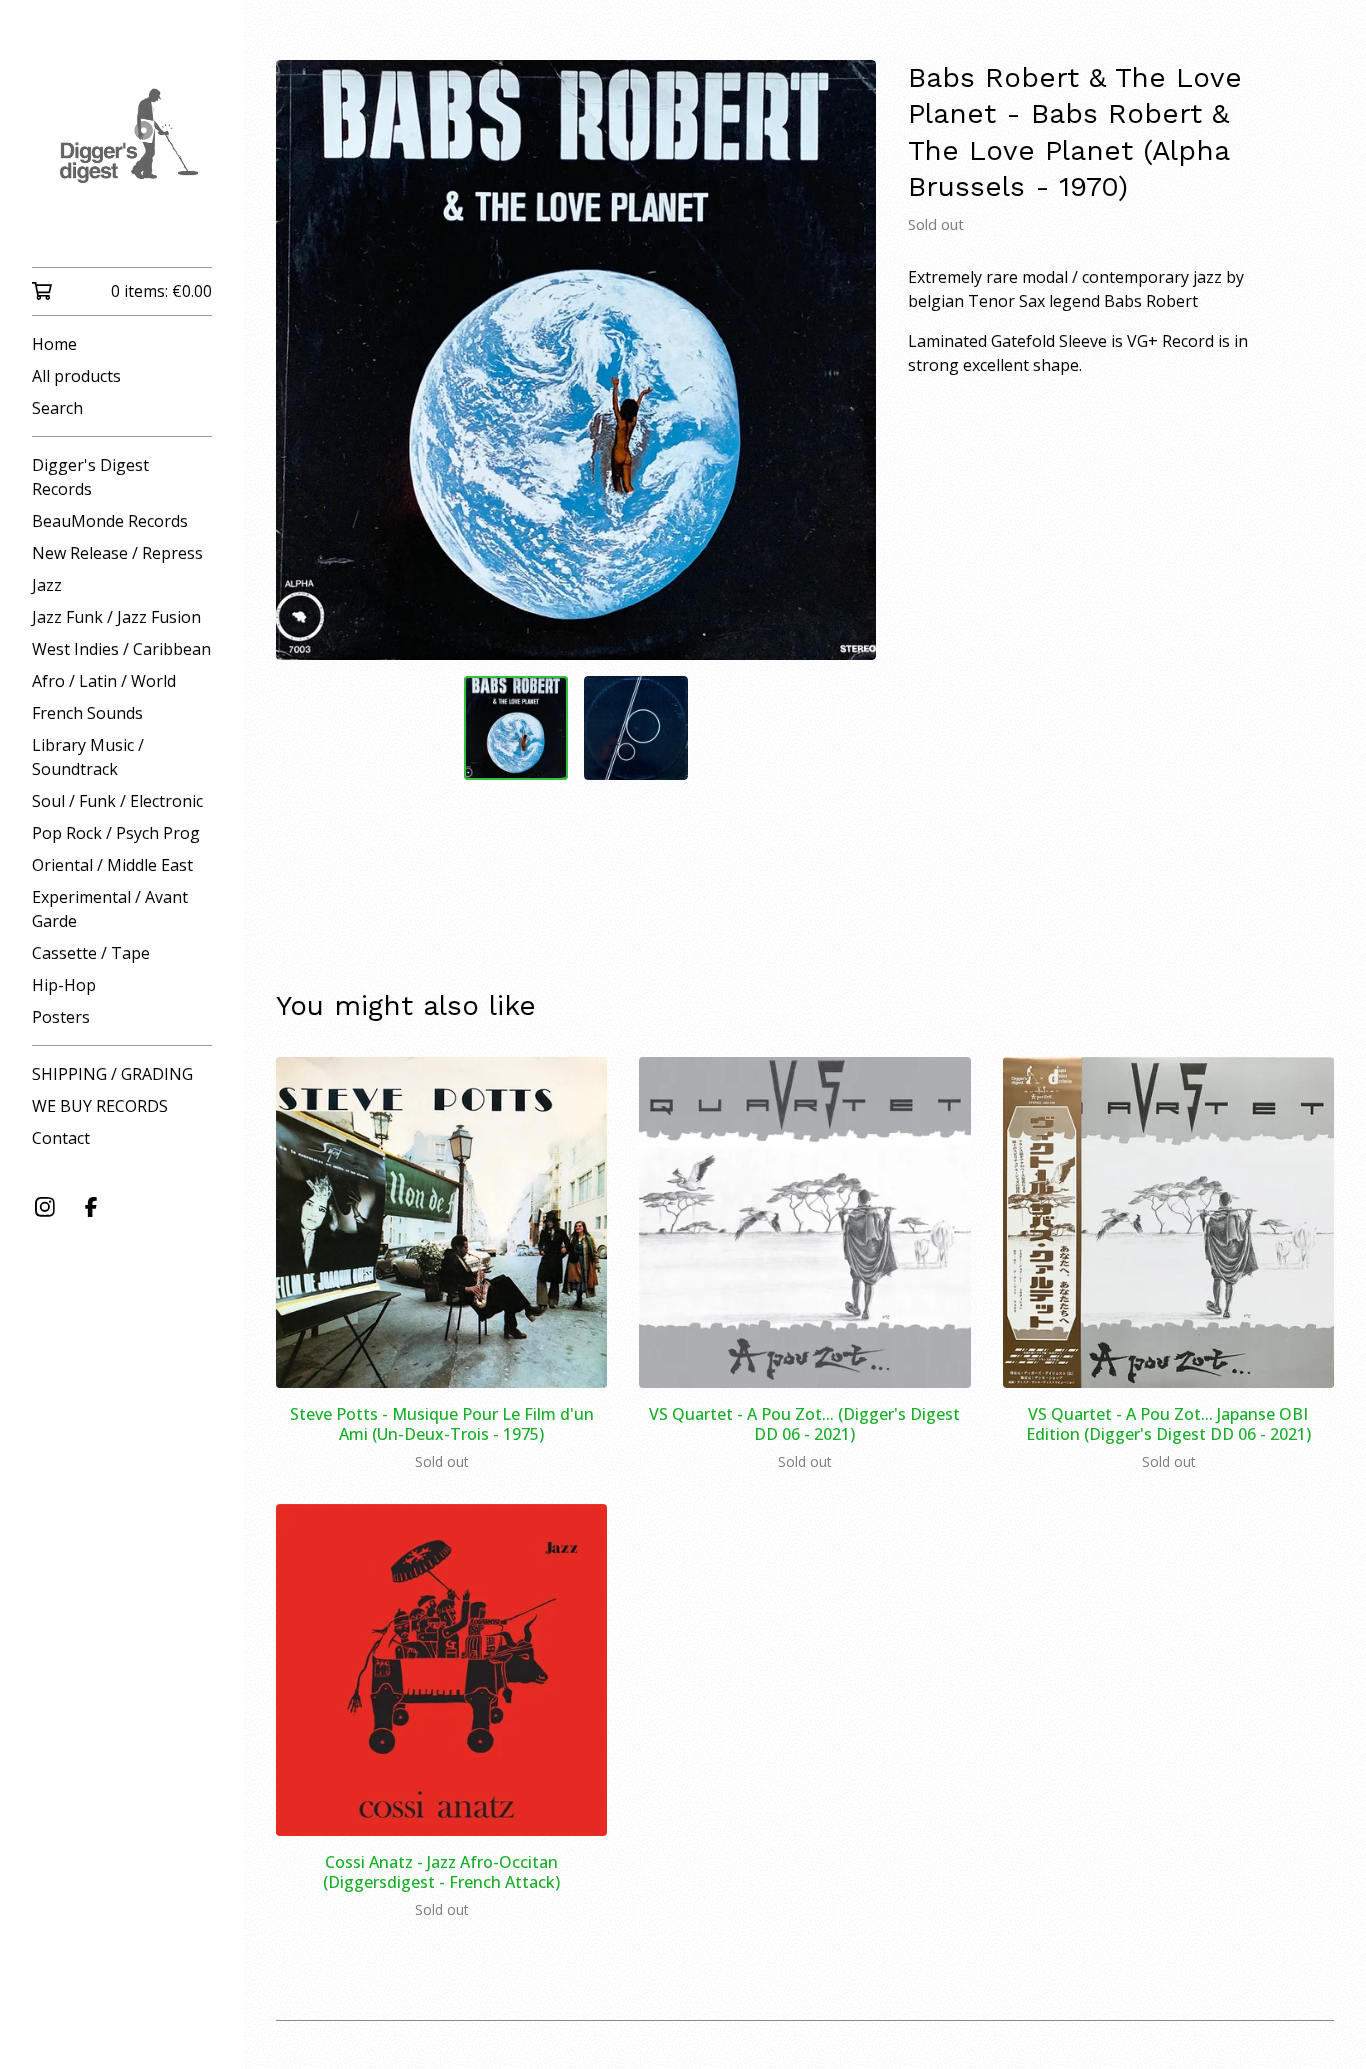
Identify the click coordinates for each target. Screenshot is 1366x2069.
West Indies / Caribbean (121, 649)
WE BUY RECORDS (100, 1106)
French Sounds (87, 713)
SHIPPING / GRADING (112, 1074)
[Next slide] (848, 360)
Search (57, 408)
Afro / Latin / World (104, 681)
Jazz (47, 585)
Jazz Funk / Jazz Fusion (116, 617)
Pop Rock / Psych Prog (116, 833)
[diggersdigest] (122, 147)
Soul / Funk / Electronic (117, 801)
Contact (61, 1138)
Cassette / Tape (91, 953)
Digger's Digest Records (90, 477)
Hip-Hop (64, 985)
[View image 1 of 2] (516, 728)
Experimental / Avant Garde (110, 909)
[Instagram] (45, 1207)
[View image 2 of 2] (636, 728)
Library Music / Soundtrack (88, 757)
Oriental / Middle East (112, 865)
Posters (61, 1017)
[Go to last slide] (304, 360)
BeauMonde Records (110, 521)
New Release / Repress (117, 553)
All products (76, 376)
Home (54, 344)
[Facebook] (91, 1207)
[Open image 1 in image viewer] (576, 360)
